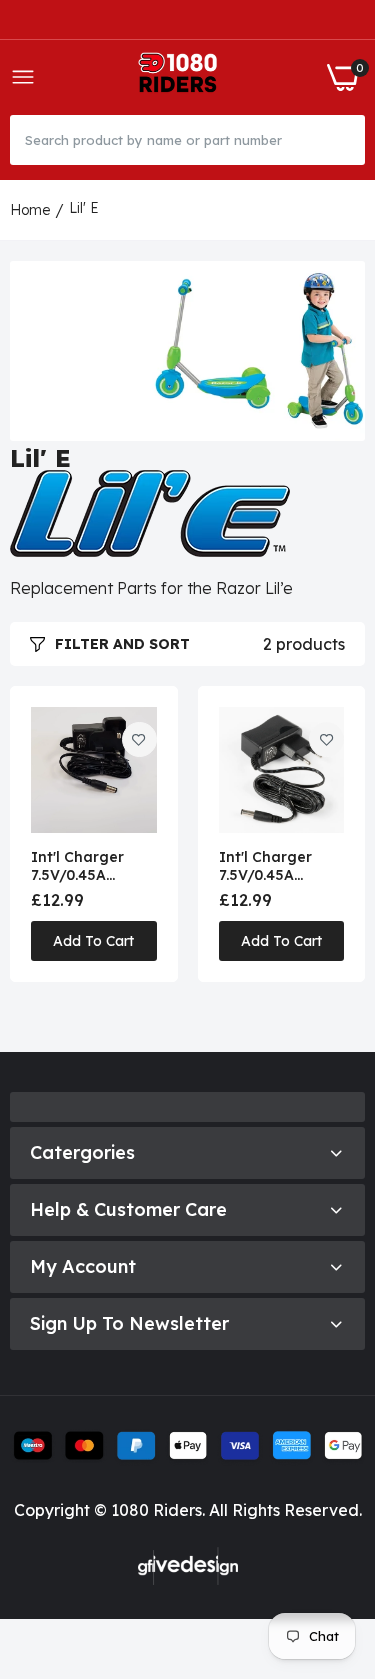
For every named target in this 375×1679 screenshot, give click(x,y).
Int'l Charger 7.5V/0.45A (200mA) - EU (266, 866)
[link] (139, 739)
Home (30, 210)
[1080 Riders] (181, 77)
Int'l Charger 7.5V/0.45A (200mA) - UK (78, 866)
